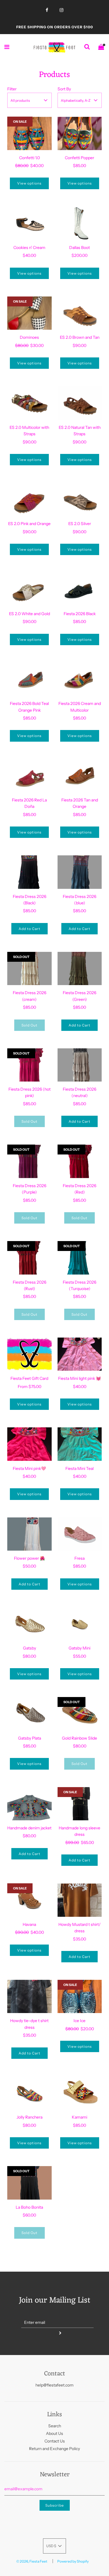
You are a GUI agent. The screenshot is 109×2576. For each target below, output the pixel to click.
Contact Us (55, 2441)
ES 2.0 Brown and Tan (80, 337)
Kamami (79, 2117)
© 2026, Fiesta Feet (32, 2561)
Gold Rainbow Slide (79, 1738)
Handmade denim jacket (29, 1828)
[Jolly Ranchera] (30, 2093)
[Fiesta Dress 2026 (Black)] (30, 872)
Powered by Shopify (73, 2561)
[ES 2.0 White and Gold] (30, 589)
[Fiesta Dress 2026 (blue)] (80, 872)
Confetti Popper (79, 158)
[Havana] (30, 1900)
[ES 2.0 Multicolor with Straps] (30, 403)
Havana (29, 1924)
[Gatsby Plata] (30, 1714)
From (30, 1387)
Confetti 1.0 (30, 158)
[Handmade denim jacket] (30, 1804)
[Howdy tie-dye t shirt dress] (30, 1996)
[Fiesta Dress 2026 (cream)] (30, 968)
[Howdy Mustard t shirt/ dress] (80, 1900)
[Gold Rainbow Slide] (80, 1714)
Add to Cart (30, 929)
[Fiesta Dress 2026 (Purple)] (30, 1161)
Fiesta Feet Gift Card (29, 1378)
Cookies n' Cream (29, 248)
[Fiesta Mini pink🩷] (30, 1444)
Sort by (64, 89)
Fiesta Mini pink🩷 (29, 1468)
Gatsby (30, 1648)
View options (29, 183)
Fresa (79, 1558)
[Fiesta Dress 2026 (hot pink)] (30, 1065)
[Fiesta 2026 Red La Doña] (30, 776)
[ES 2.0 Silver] (80, 499)
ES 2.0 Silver (80, 524)
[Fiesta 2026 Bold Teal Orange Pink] (30, 679)
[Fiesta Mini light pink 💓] (80, 1354)
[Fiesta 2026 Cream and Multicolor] (80, 679)
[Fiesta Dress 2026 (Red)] (80, 1161)
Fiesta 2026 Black (80, 614)
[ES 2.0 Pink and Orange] (30, 499)
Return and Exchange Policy (54, 2449)
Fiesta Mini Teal (79, 1468)
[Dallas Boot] (80, 223)
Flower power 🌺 (29, 1558)
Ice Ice (79, 2021)
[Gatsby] (30, 1624)
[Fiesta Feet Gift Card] (30, 1354)
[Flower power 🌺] (30, 1534)
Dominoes (29, 337)
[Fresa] (80, 1534)
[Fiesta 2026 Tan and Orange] (80, 776)
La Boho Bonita (29, 2207)
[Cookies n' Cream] (30, 223)
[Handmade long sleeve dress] (80, 1804)
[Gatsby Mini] (80, 1624)
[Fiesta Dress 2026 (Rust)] (30, 1258)
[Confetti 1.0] (30, 133)
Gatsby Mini (79, 1648)
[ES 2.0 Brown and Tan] (80, 313)
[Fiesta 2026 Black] (80, 589)
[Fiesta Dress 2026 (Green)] (80, 968)
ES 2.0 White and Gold (30, 614)
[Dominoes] (30, 313)
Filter (12, 89)
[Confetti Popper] (80, 133)
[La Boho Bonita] (30, 2183)
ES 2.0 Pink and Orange (29, 524)
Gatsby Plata (30, 1738)
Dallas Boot (79, 248)
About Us (54, 2433)
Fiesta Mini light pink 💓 (79, 1378)
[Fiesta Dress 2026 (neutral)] (80, 1065)
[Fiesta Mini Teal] (80, 1444)
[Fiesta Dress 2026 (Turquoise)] (80, 1258)
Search (55, 2426)
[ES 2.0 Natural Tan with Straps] (80, 403)
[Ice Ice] (80, 1996)
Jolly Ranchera (30, 2117)
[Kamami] (80, 2093)
